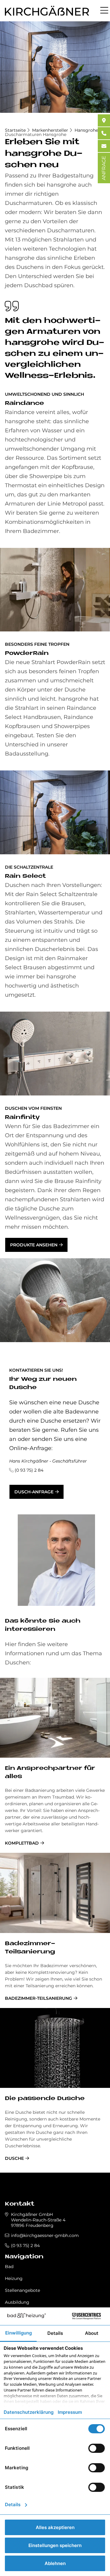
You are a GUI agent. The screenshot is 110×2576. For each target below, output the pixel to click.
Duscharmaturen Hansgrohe (36, 134)
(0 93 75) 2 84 (29, 1470)
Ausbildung (17, 2302)
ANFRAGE (104, 168)
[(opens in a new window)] (104, 120)
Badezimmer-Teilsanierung (38, 1998)
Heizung (14, 2278)
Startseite (15, 130)
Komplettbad (22, 1843)
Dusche (14, 2158)
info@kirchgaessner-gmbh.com (45, 2235)
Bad (9, 2267)
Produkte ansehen (34, 1245)
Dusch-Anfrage (34, 1492)
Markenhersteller (50, 130)
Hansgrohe (86, 130)
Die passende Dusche (45, 2099)
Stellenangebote (22, 2290)
